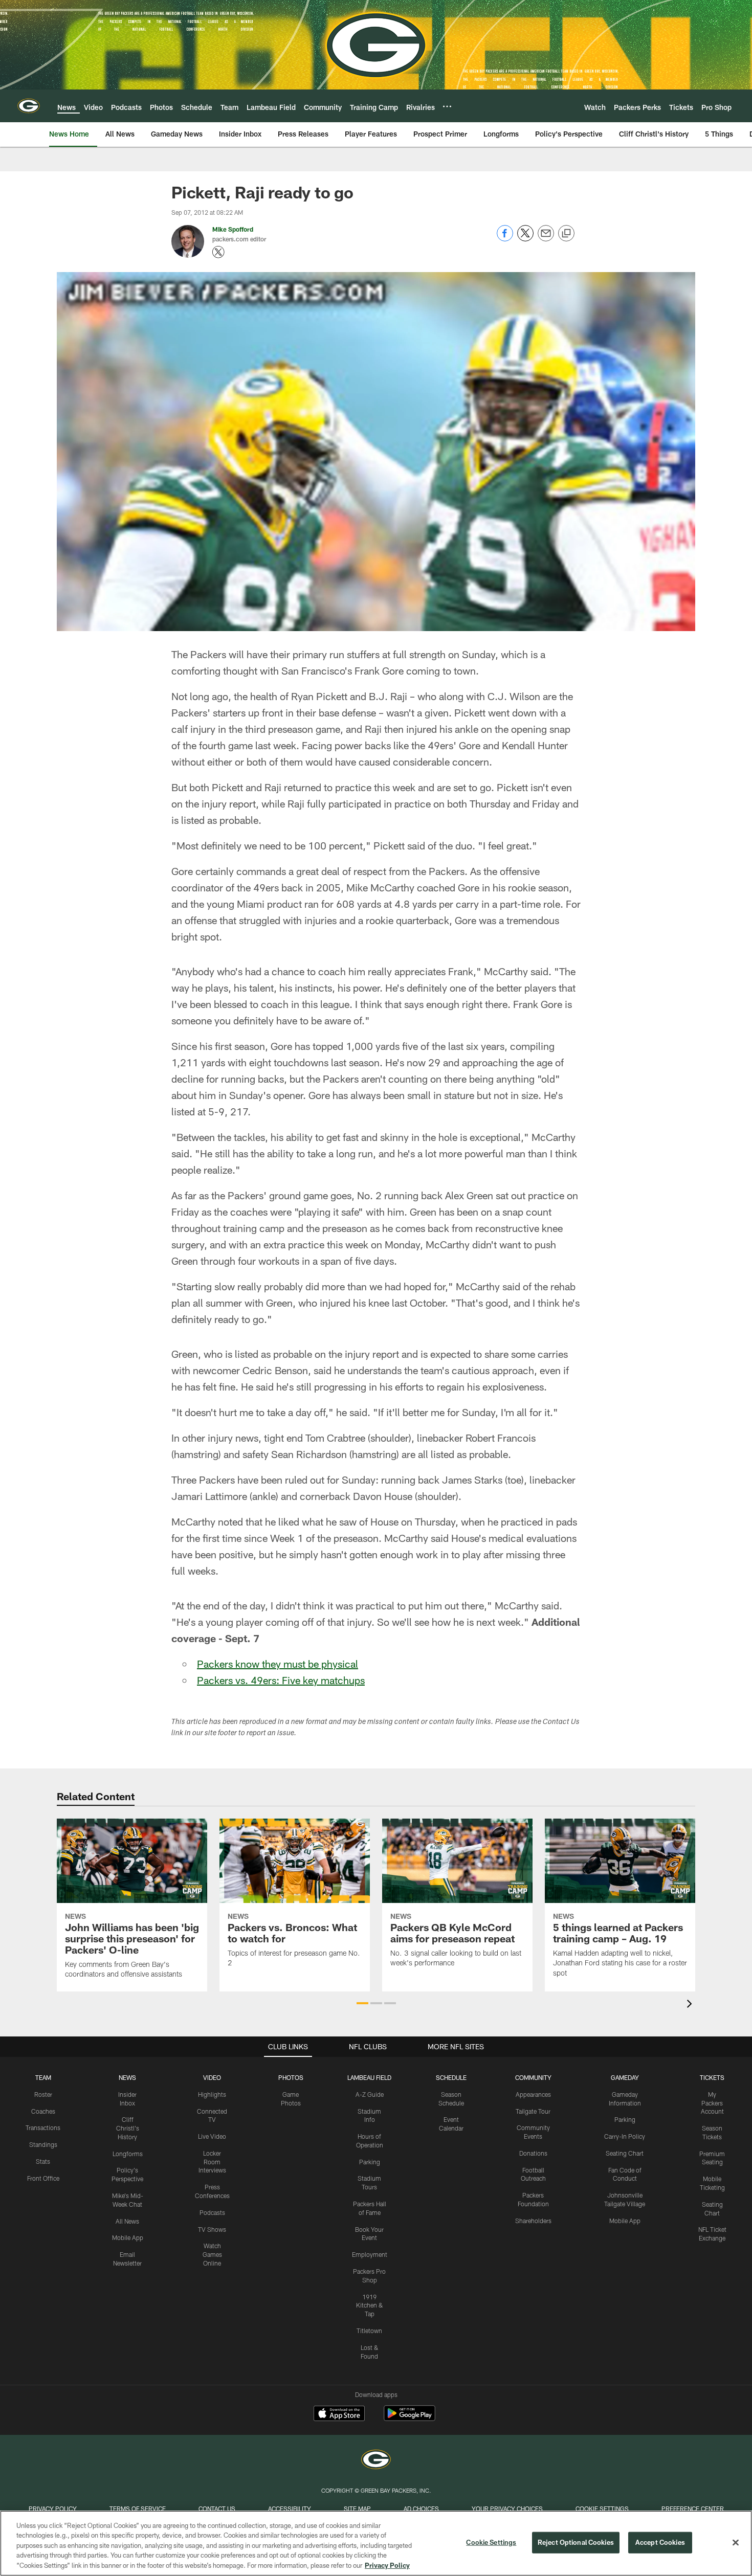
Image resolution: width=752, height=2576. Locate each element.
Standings (43, 2144)
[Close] (736, 2543)
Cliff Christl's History (128, 2128)
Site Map (357, 2508)
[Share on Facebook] (505, 239)
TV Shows (212, 2229)
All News (127, 2221)
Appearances (533, 2094)
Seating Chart (625, 2153)
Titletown (369, 2331)
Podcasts (212, 2212)
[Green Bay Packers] (376, 2461)
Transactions (43, 2127)
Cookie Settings (602, 2508)
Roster (43, 2094)
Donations (533, 2153)
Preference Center (693, 2508)
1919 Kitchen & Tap (370, 2305)
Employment (370, 2254)
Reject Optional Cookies (576, 2542)
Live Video (212, 2136)
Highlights (212, 2094)
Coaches (43, 2111)
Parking (370, 2162)
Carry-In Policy (625, 2136)
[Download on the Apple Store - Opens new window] (339, 2414)
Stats (43, 2161)
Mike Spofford (233, 229)
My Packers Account (712, 2103)
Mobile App (128, 2237)
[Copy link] (566, 234)
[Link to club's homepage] (29, 106)
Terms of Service (138, 2508)
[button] (362, 2003)
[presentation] (691, 2005)
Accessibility (290, 2508)
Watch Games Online (212, 2254)
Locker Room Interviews (212, 2162)
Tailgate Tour (533, 2111)
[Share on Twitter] (525, 239)
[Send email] (546, 239)
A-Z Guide (370, 2094)
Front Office (43, 2178)
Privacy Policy (53, 2508)
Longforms (128, 2154)
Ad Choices (421, 2508)
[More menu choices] (447, 106)
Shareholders (533, 2221)
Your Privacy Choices (507, 2508)
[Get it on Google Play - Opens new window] (410, 2418)
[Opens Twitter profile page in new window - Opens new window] (218, 252)
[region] (376, 2543)
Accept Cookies (660, 2542)
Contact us (217, 2508)
